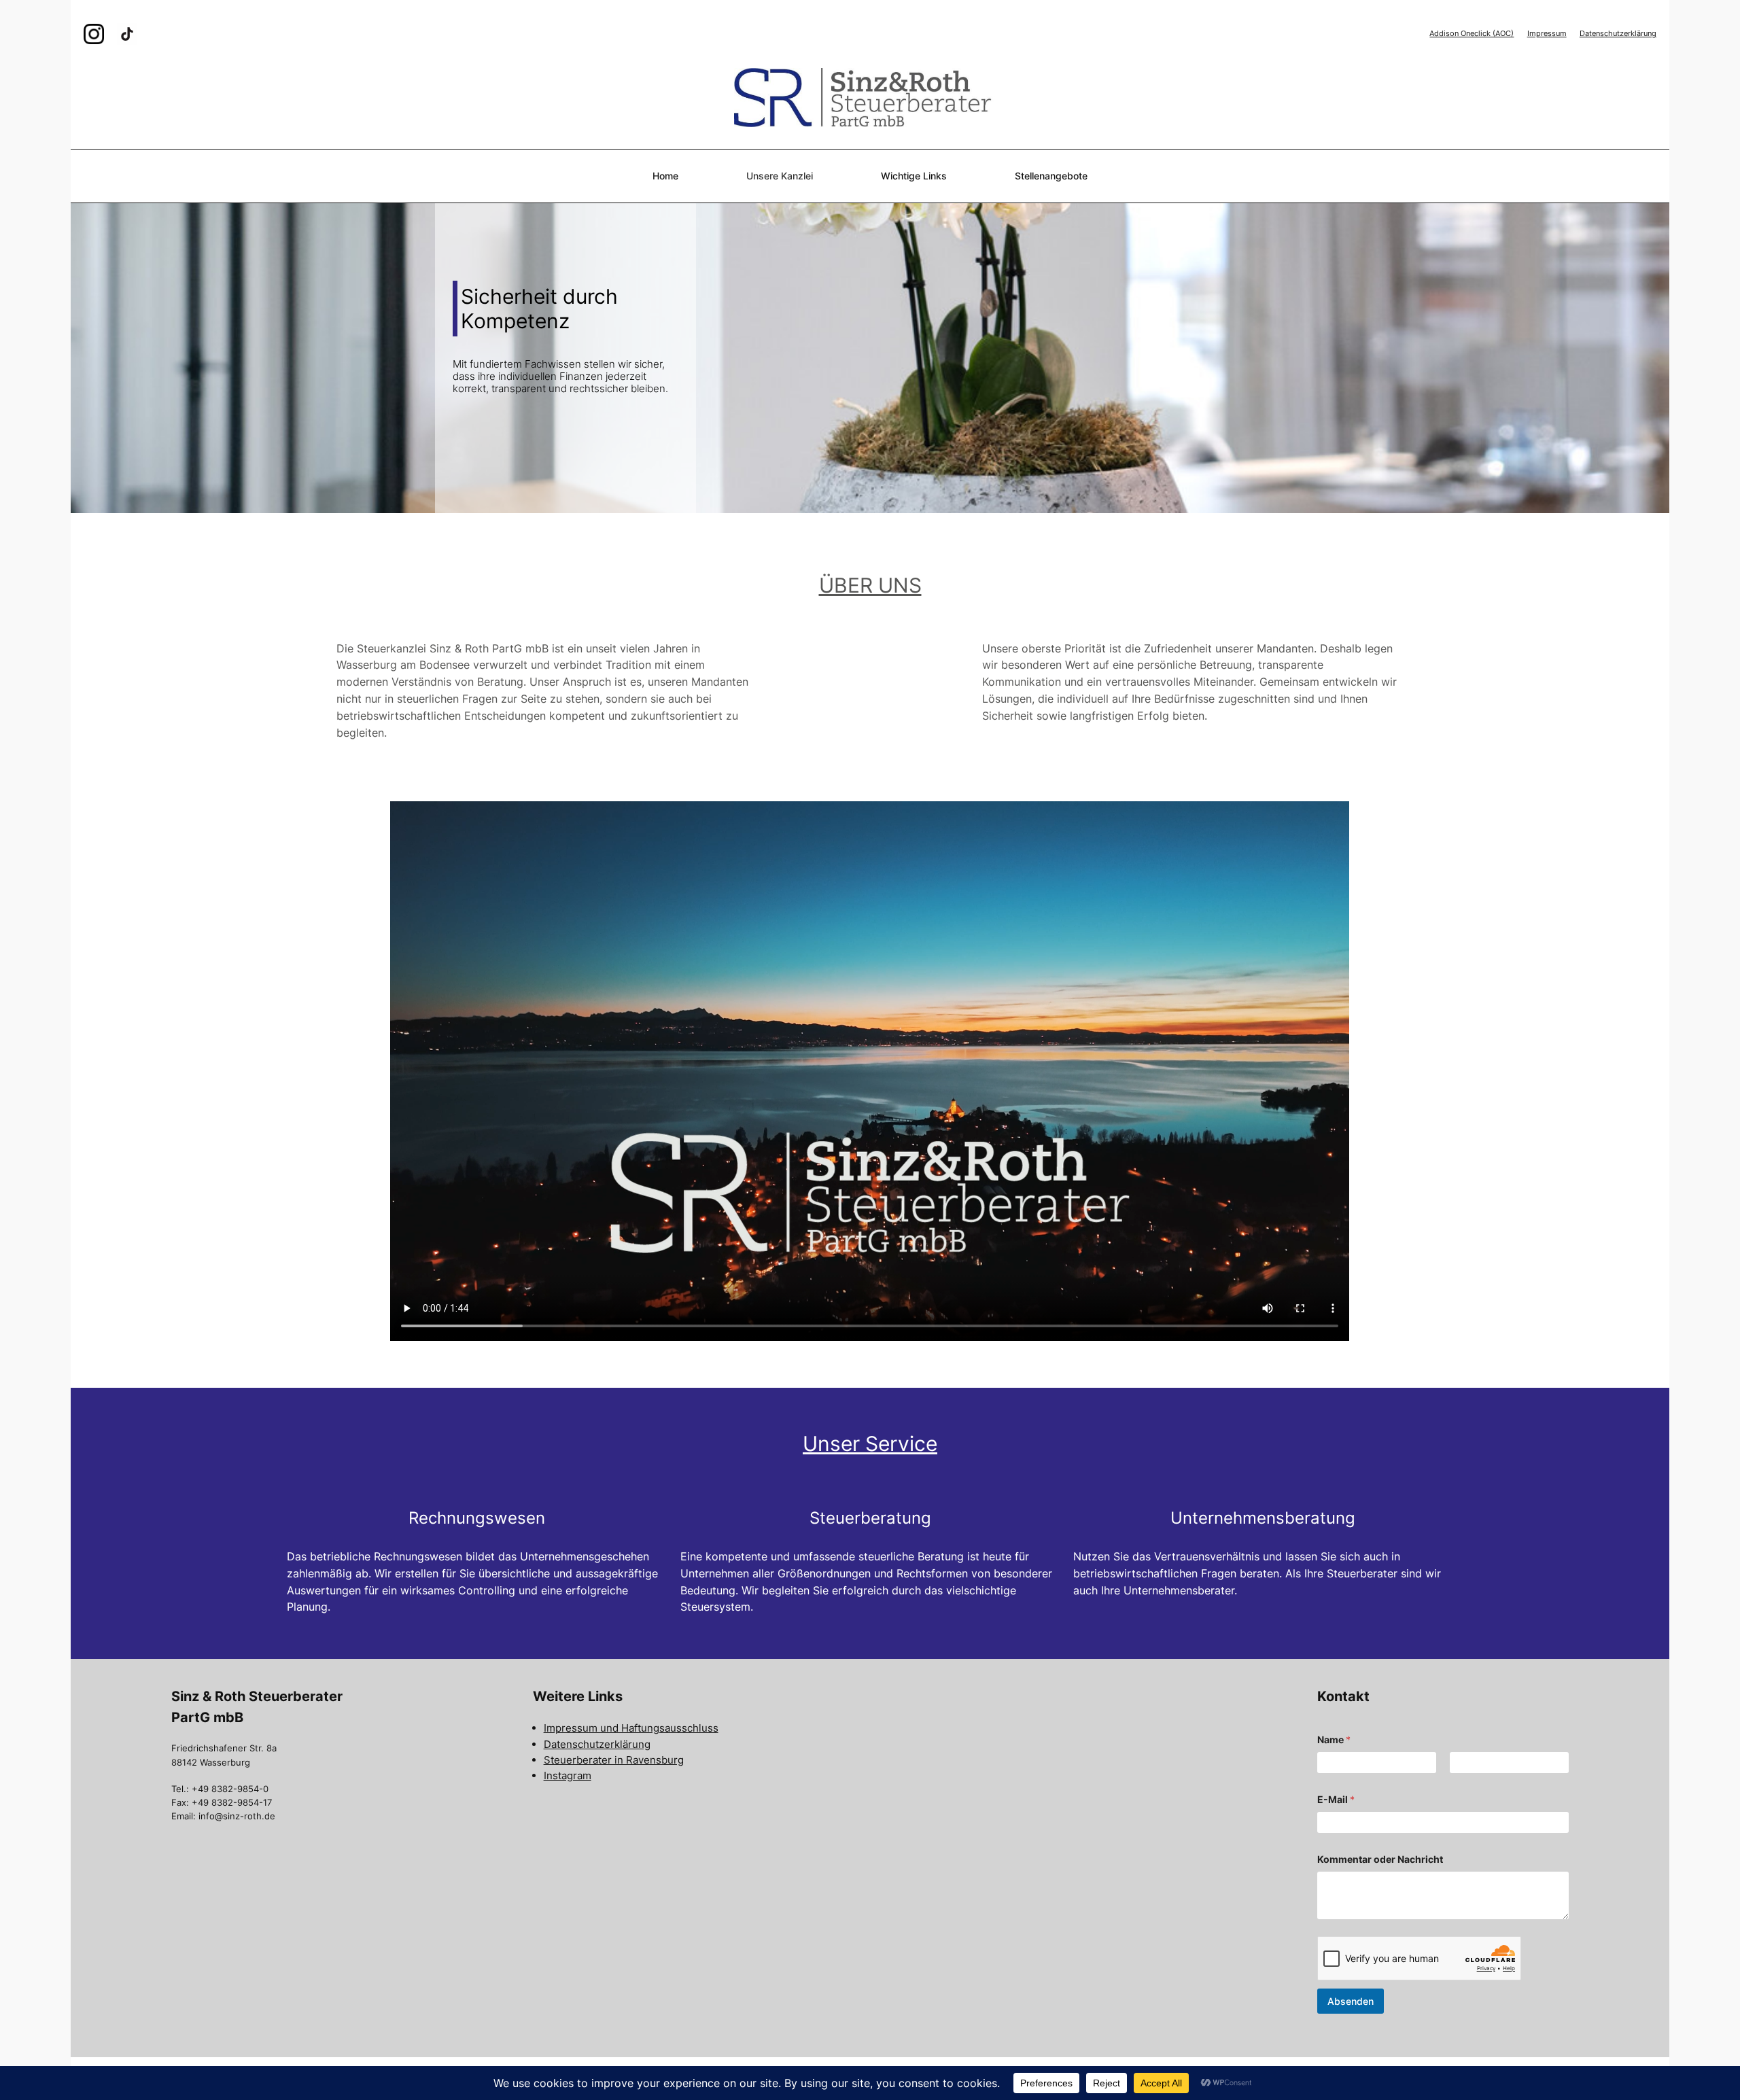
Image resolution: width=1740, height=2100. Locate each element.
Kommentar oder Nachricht (1380, 1859)
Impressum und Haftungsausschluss (631, 1728)
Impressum (1547, 33)
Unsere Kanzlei (780, 176)
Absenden (1351, 2001)
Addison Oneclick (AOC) (1472, 33)
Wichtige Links (914, 176)
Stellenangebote (1051, 176)
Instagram (568, 1775)
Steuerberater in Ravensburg (614, 1760)
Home (665, 176)
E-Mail (1336, 1799)
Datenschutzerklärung (1618, 33)
